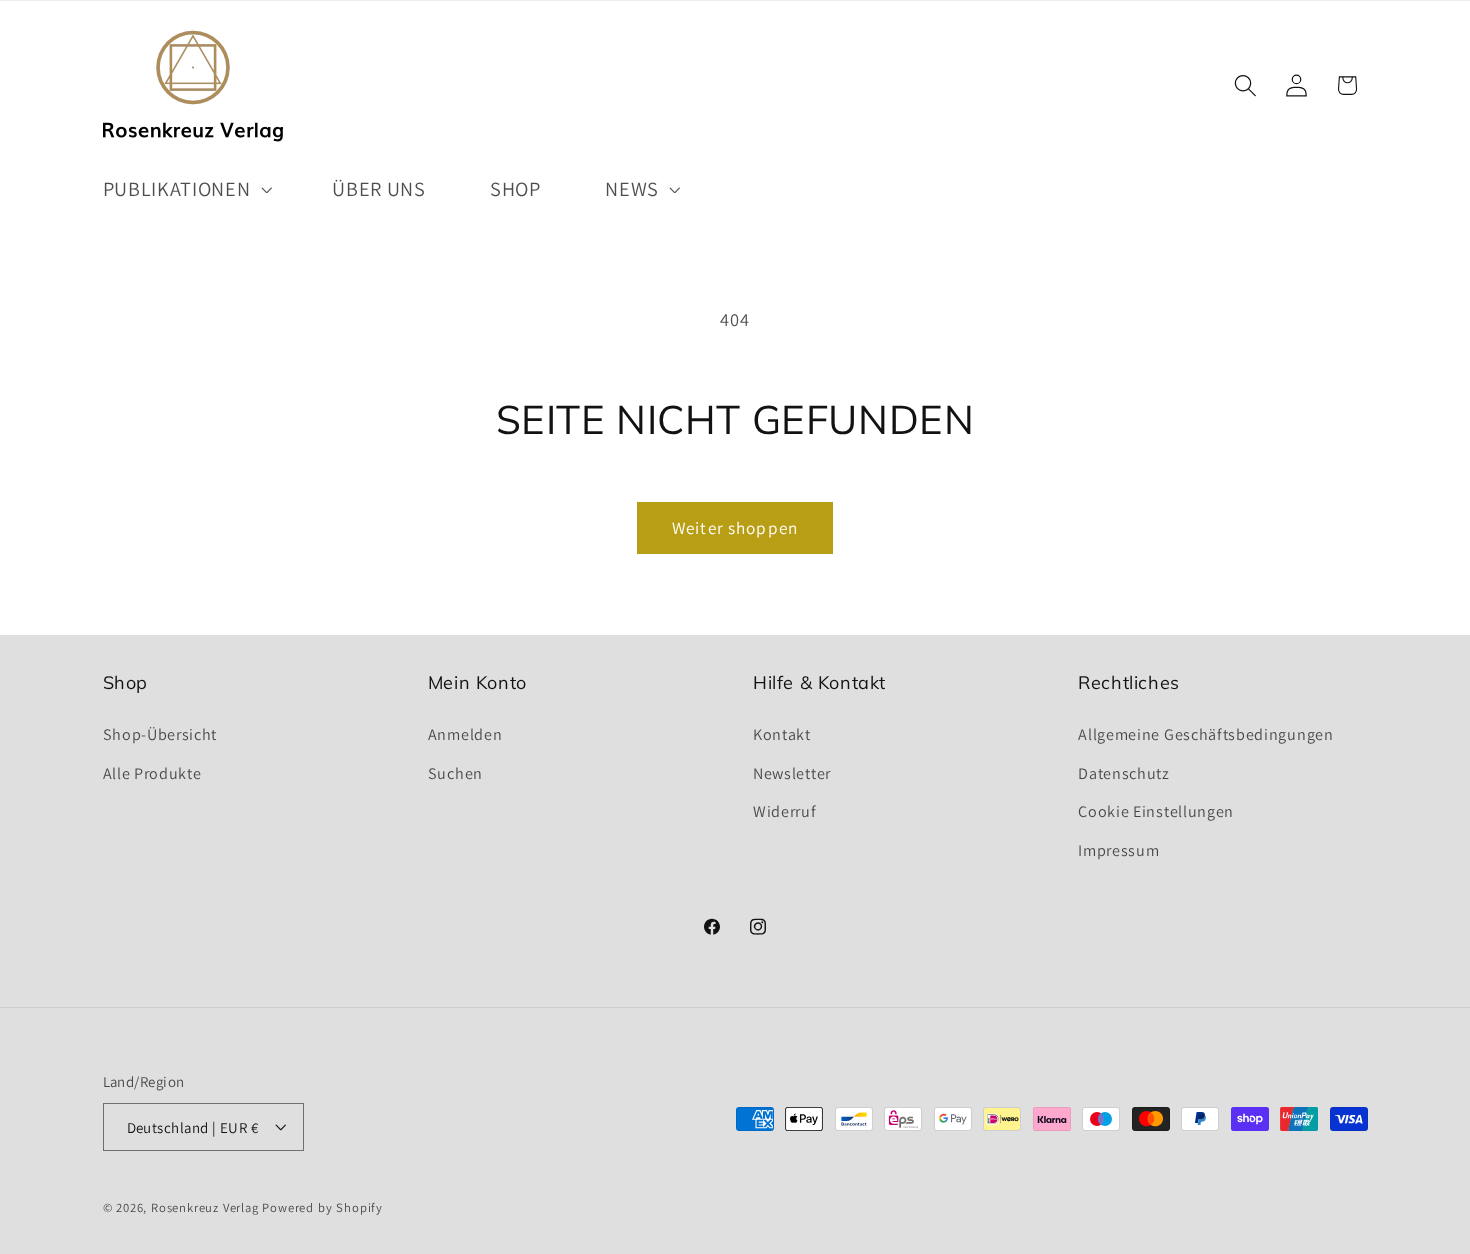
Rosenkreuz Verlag (205, 1207)
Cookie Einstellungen (1156, 811)
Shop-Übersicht (160, 733)
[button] (185, 188)
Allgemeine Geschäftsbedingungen (1205, 733)
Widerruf (785, 811)
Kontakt (782, 733)
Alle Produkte (152, 772)
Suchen (455, 772)
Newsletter (792, 772)
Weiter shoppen (735, 527)
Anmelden (465, 733)
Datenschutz (1124, 772)
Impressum (1118, 849)
